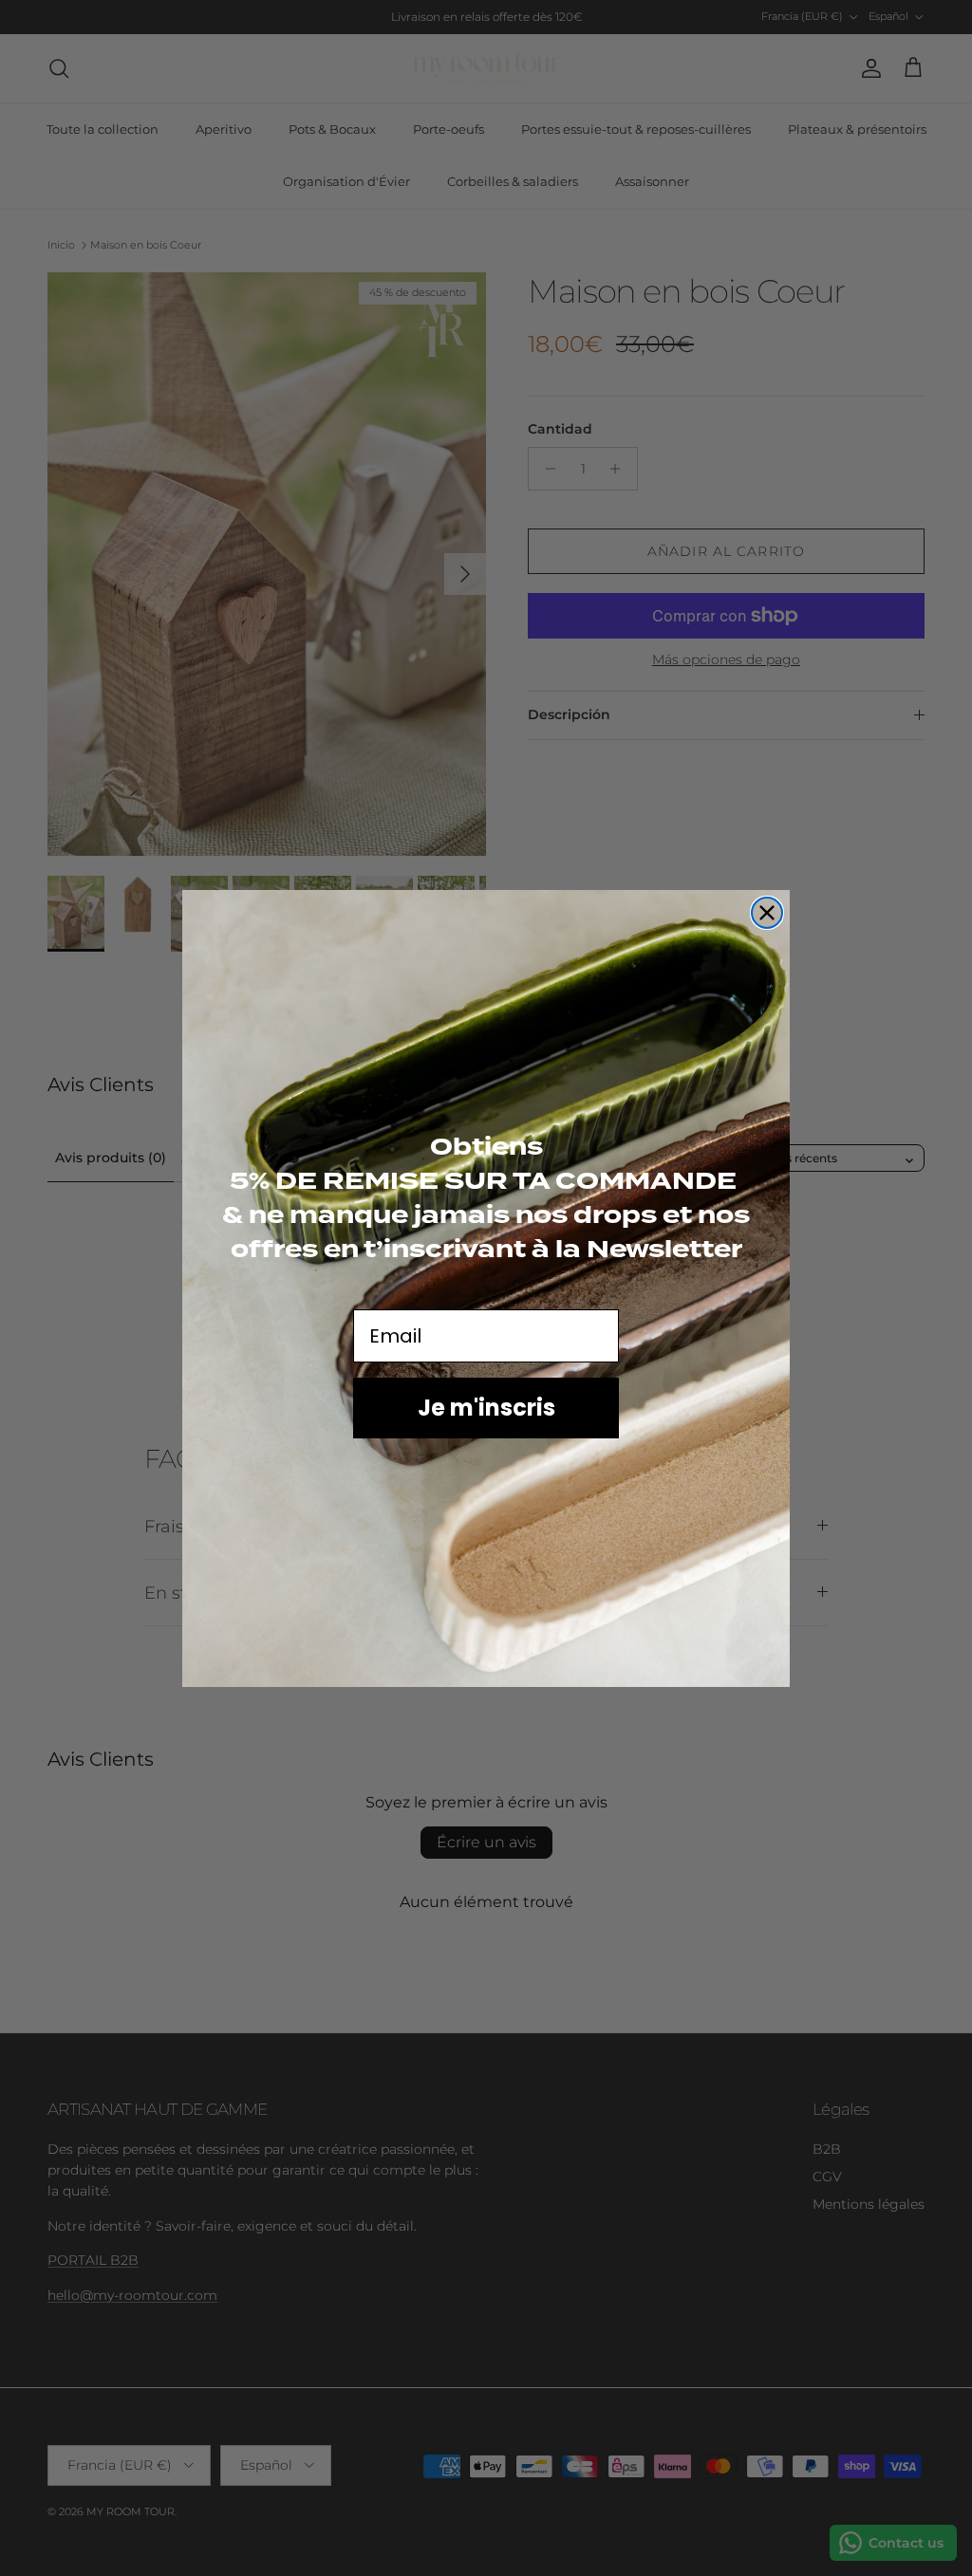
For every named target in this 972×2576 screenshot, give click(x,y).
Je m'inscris (486, 1408)
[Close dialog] (767, 913)
